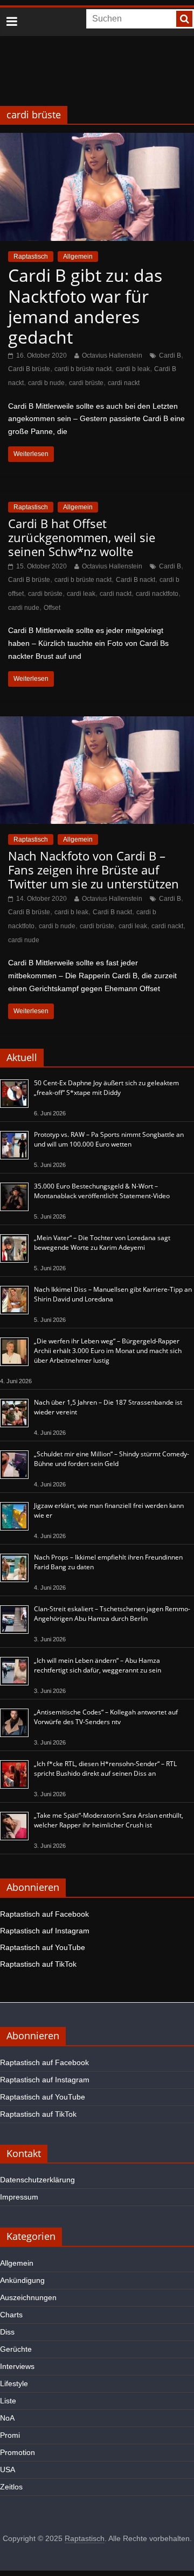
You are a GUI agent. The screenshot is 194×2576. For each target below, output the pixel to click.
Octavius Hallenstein (112, 355)
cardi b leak (133, 369)
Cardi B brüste (29, 369)
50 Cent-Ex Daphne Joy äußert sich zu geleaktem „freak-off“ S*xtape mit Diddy (106, 1088)
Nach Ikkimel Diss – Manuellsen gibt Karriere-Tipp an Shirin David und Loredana (113, 1294)
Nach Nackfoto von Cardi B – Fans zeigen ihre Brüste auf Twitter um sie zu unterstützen (93, 870)
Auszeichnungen (28, 2297)
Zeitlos (11, 2487)
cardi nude (24, 608)
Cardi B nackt (136, 580)
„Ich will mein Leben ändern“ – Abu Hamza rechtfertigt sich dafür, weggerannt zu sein (98, 1665)
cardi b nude (46, 383)
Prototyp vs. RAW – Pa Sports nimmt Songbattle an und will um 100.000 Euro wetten (109, 1139)
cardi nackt (124, 383)
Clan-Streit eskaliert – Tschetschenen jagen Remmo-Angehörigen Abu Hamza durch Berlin (112, 1614)
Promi (10, 2435)
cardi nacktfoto (157, 594)
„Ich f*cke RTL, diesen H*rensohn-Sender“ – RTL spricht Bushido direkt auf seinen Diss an (105, 1769)
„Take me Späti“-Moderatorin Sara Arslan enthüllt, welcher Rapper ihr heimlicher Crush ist (109, 1820)
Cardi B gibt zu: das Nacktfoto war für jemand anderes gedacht (85, 306)
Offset (52, 608)
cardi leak (81, 594)
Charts (11, 2315)
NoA (7, 2418)
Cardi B (170, 355)
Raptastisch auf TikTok (38, 1964)
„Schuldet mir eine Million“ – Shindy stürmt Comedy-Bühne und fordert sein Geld (112, 1459)
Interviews (17, 2366)
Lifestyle (14, 2383)
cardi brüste (86, 383)
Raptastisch (31, 257)
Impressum (19, 2197)
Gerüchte (16, 2349)
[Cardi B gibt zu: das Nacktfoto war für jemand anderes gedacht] (97, 140)
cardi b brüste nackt (83, 369)
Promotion (18, 2452)
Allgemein (78, 257)
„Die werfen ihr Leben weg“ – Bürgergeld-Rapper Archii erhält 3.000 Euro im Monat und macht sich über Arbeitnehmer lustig (108, 1351)
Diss (7, 2332)
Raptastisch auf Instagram (45, 1931)
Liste (8, 2401)
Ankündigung (22, 2280)
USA (8, 2470)
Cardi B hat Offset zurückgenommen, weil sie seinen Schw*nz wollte (82, 538)
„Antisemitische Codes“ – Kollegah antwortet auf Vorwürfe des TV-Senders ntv (106, 1717)
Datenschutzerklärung (37, 2180)
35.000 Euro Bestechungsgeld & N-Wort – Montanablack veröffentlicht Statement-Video (102, 1191)
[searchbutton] (184, 19)
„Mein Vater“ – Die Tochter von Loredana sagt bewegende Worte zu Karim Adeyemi (102, 1243)
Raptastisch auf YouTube (43, 1947)
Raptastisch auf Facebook (44, 1914)
